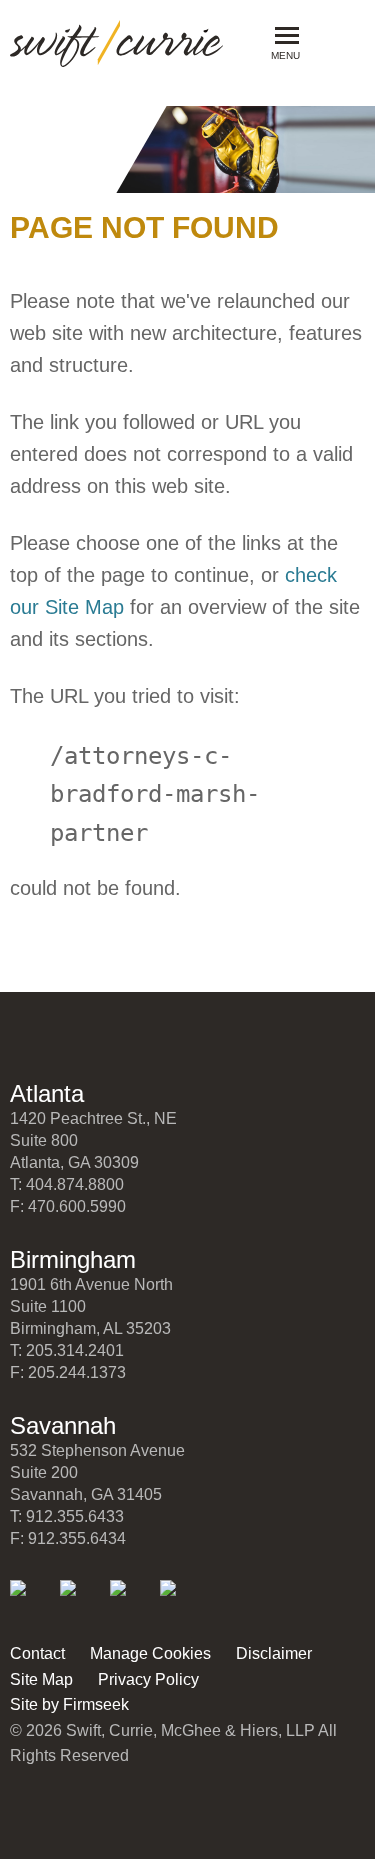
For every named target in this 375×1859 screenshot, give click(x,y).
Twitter (81, 1601)
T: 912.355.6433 (67, 1516)
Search (332, 41)
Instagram (181, 1601)
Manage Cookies (150, 1653)
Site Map (41, 1679)
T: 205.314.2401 (67, 1350)
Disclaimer (274, 1653)
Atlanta (47, 1093)
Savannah (63, 1425)
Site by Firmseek (69, 1704)
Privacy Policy (148, 1679)
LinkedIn (31, 1601)
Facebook (131, 1601)
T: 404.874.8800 (67, 1184)
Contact (37, 1653)
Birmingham (73, 1259)
